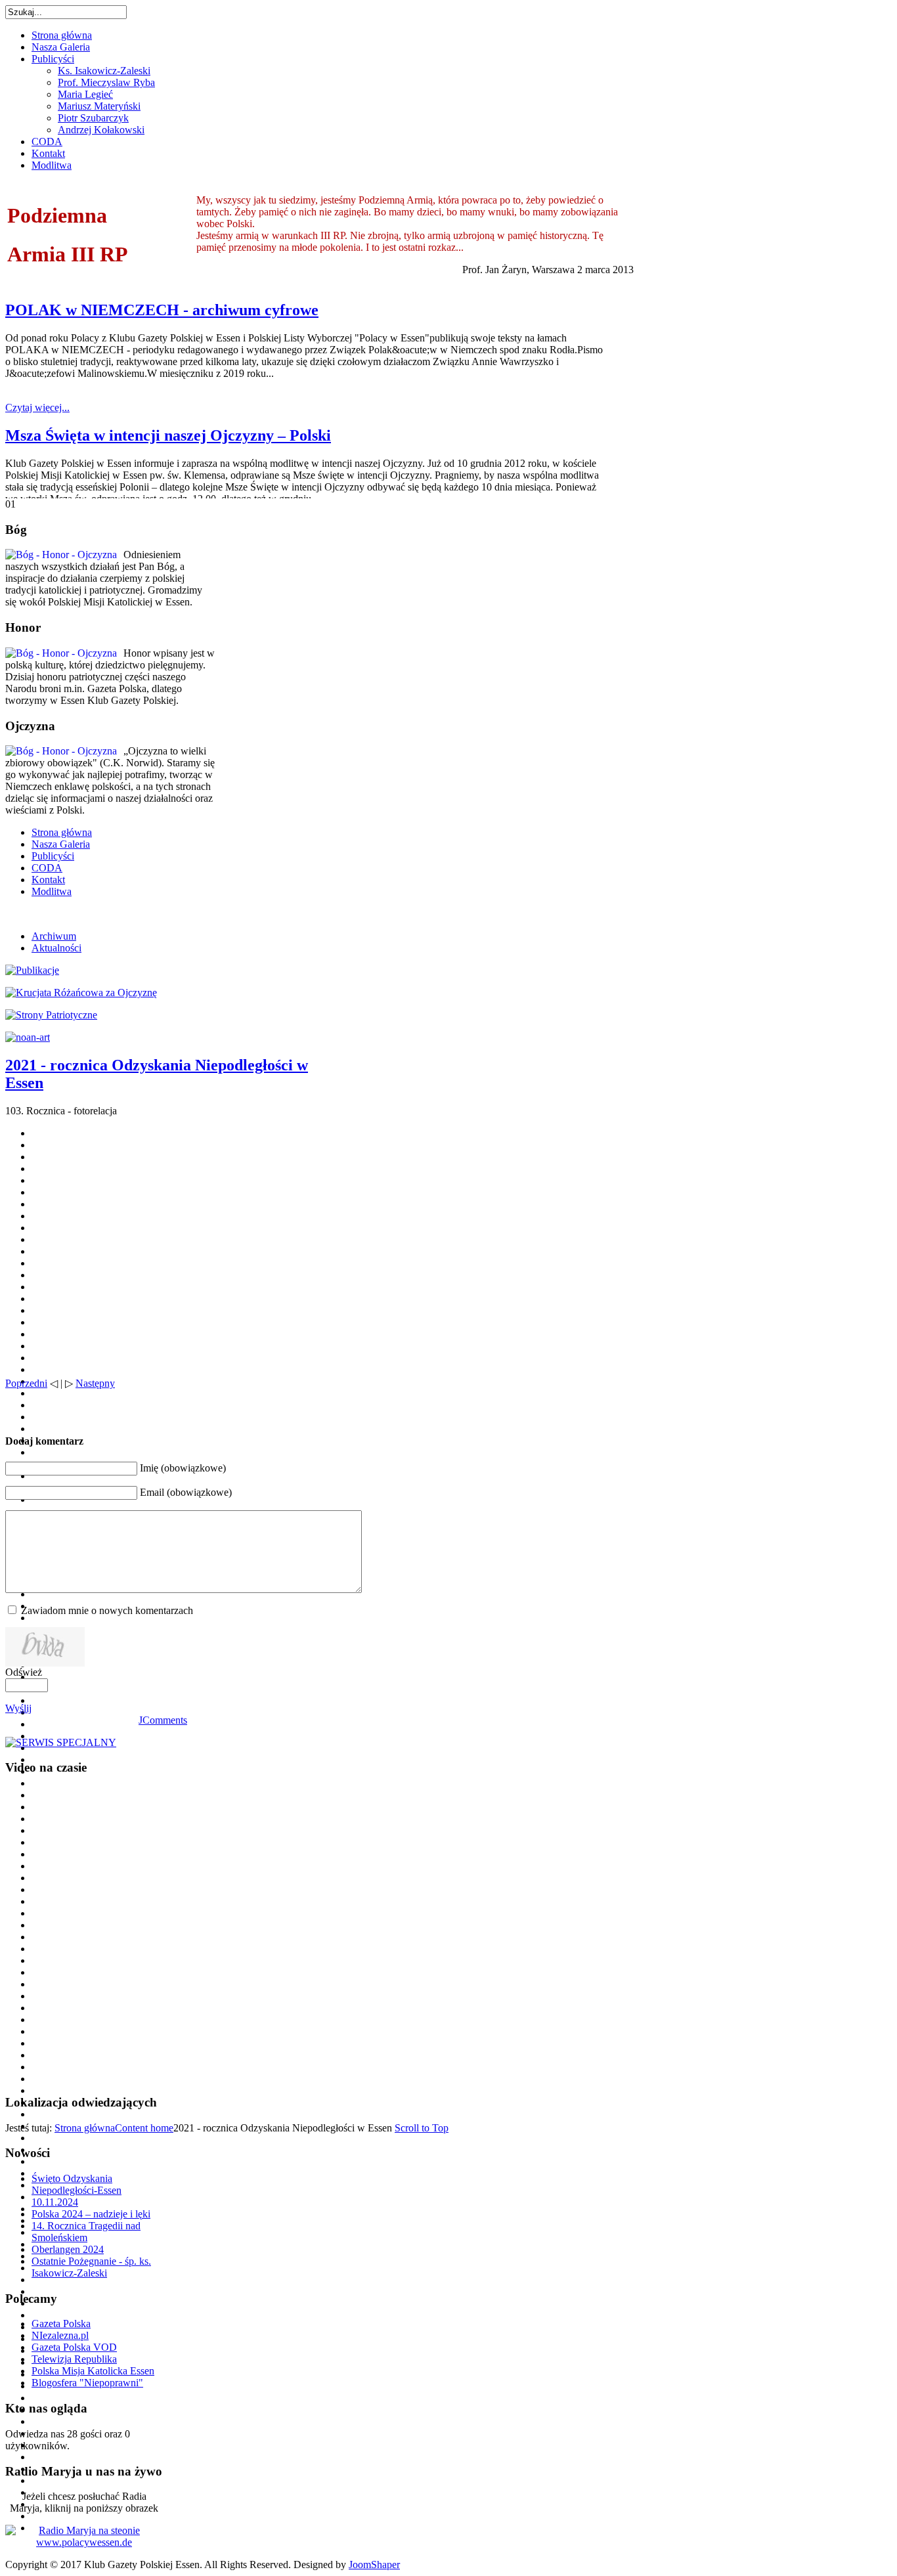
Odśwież (24, 1672)
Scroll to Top (422, 2128)
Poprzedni (26, 1383)
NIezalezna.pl (60, 2335)
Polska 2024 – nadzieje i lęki (91, 2214)
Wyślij (18, 1708)
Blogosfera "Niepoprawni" (87, 2383)
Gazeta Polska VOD (74, 2347)
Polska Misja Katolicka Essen (93, 2371)
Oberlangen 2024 (68, 2249)
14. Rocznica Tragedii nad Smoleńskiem (86, 2232)
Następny (95, 1383)
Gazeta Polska (61, 2324)
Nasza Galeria (61, 844)
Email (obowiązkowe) (186, 1492)
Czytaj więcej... (37, 407)
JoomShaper (374, 2565)
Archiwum (54, 936)
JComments (163, 1720)
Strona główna (62, 832)
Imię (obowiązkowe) (183, 1468)
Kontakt (48, 880)
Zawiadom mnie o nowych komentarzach (107, 1610)
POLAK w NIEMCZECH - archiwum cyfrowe (162, 310)
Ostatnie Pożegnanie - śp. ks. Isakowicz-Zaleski (91, 2267)
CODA (47, 868)
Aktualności (56, 948)
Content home (144, 2128)
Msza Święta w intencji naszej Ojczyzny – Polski (168, 435)
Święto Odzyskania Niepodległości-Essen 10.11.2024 (77, 2190)
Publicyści (53, 856)
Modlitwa (52, 891)
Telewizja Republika (74, 2359)
